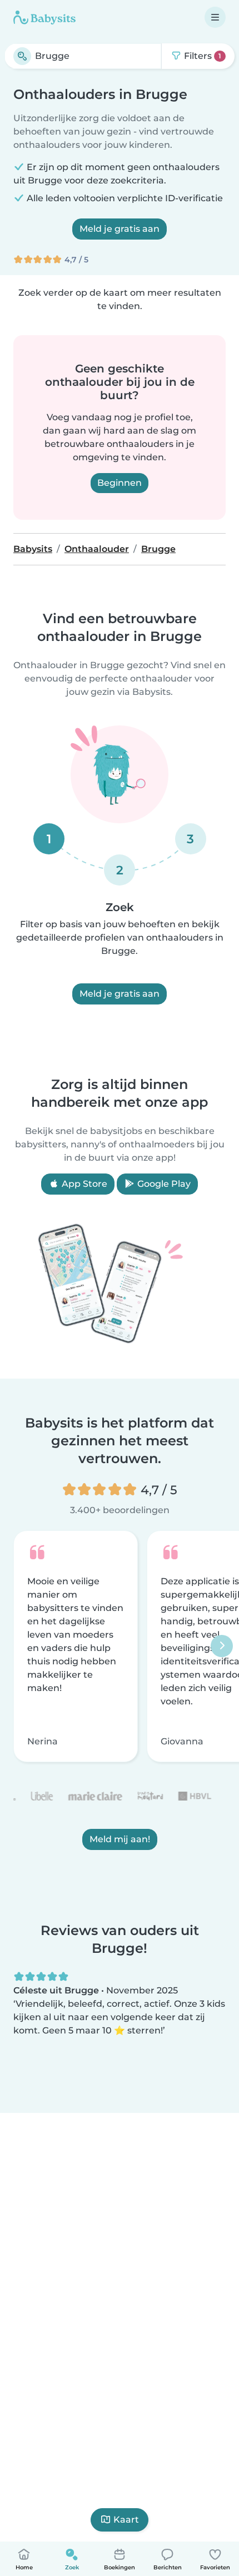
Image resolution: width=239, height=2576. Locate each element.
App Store (83, 1184)
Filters (201, 56)
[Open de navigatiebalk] (215, 17)
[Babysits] (44, 17)
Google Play (163, 1184)
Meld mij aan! (120, 1840)
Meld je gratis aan (120, 229)
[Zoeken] (22, 56)
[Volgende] (222, 1647)
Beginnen (120, 483)
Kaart (126, 2520)
